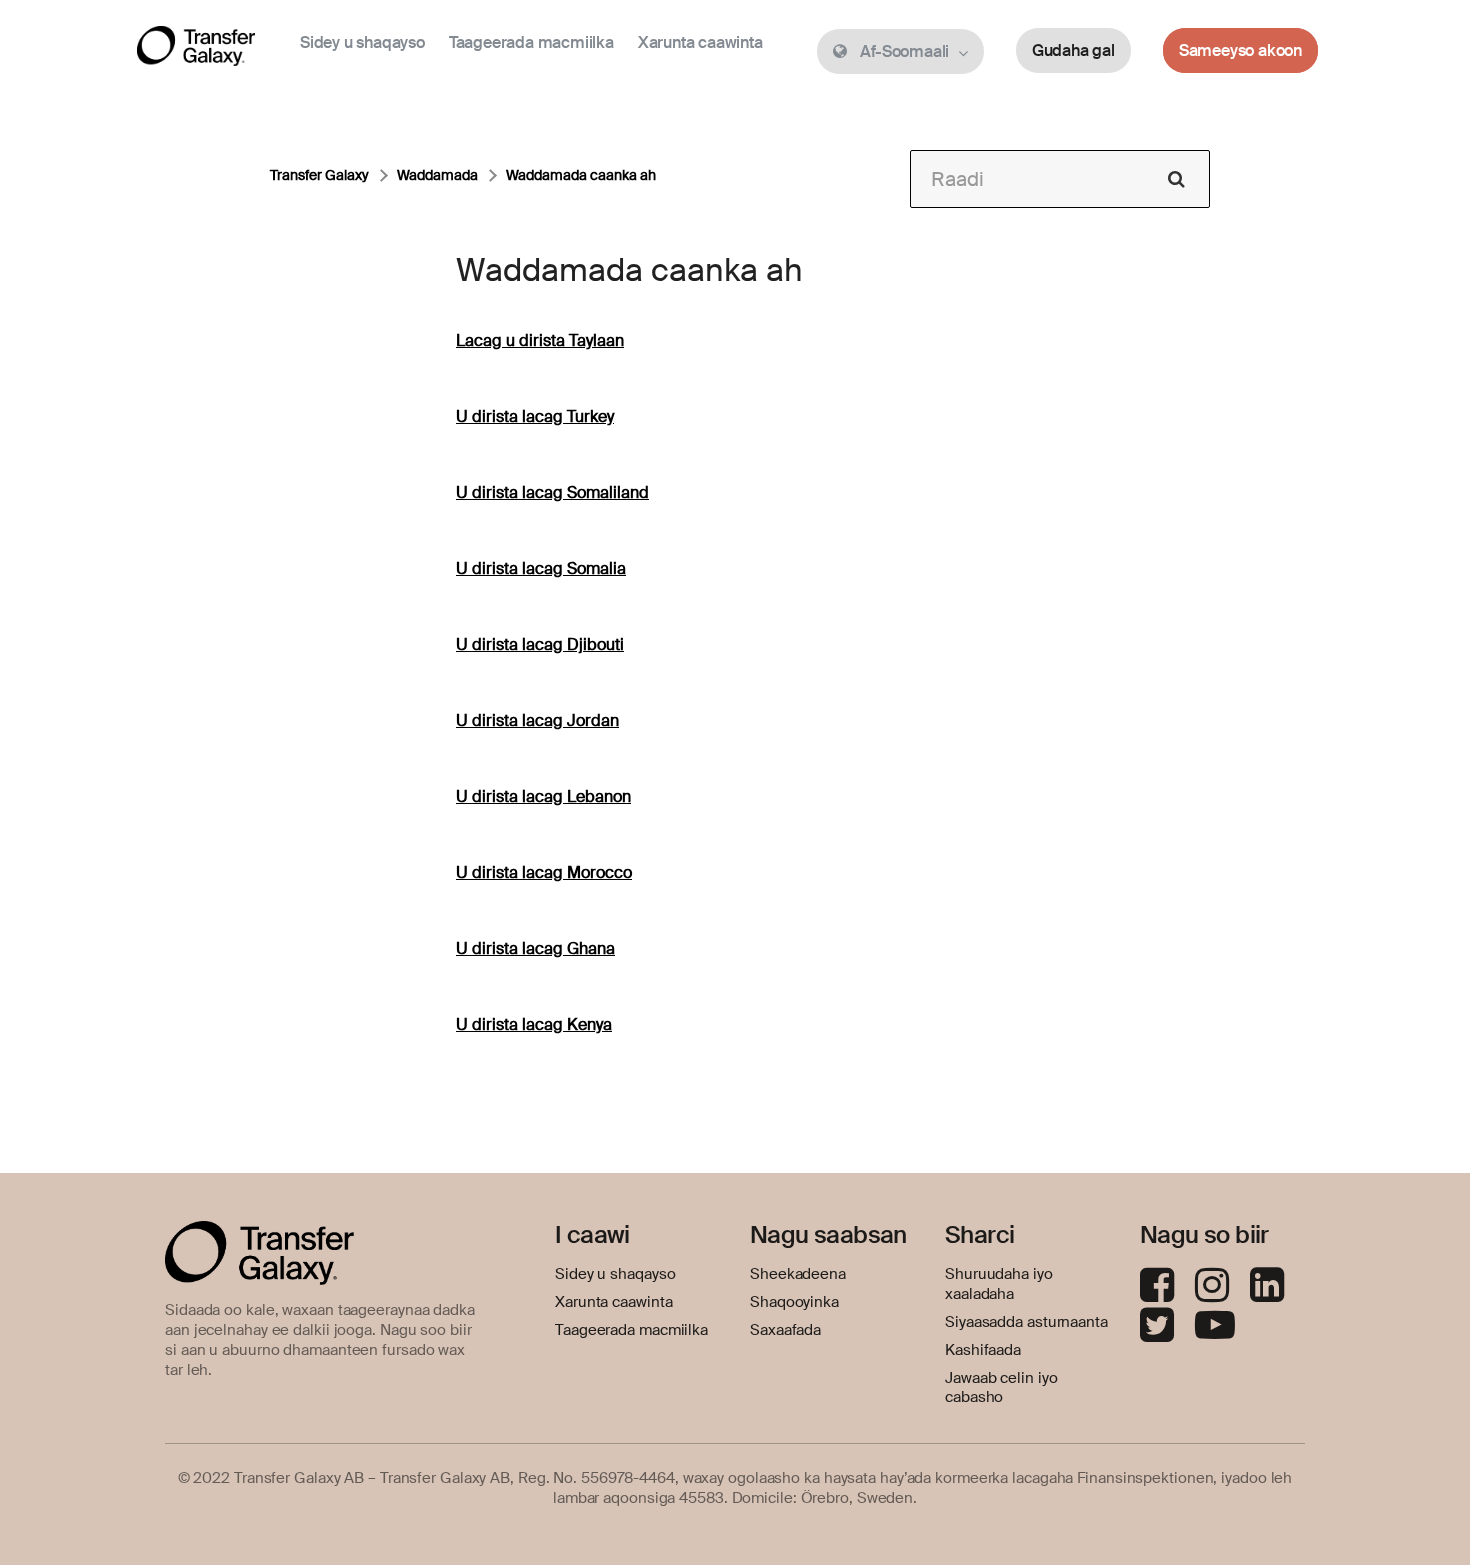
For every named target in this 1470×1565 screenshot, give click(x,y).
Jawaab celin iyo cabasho (1001, 1388)
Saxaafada (785, 1330)
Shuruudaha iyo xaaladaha (999, 1284)
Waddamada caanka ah (581, 175)
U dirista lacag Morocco (544, 872)
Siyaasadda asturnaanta (1026, 1322)
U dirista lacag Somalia (541, 568)
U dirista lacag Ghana (535, 948)
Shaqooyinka (794, 1302)
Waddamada (437, 175)
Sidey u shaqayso (362, 42)
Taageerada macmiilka (531, 42)
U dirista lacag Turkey (535, 416)
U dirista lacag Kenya (534, 1024)
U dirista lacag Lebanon (543, 796)
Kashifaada (983, 1350)
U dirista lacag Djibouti (540, 644)
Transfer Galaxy (319, 175)
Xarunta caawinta (700, 42)
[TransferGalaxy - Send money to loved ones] (196, 50)
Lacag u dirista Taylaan (540, 340)
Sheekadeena (798, 1274)
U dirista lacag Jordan (537, 720)
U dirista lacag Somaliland (552, 492)
